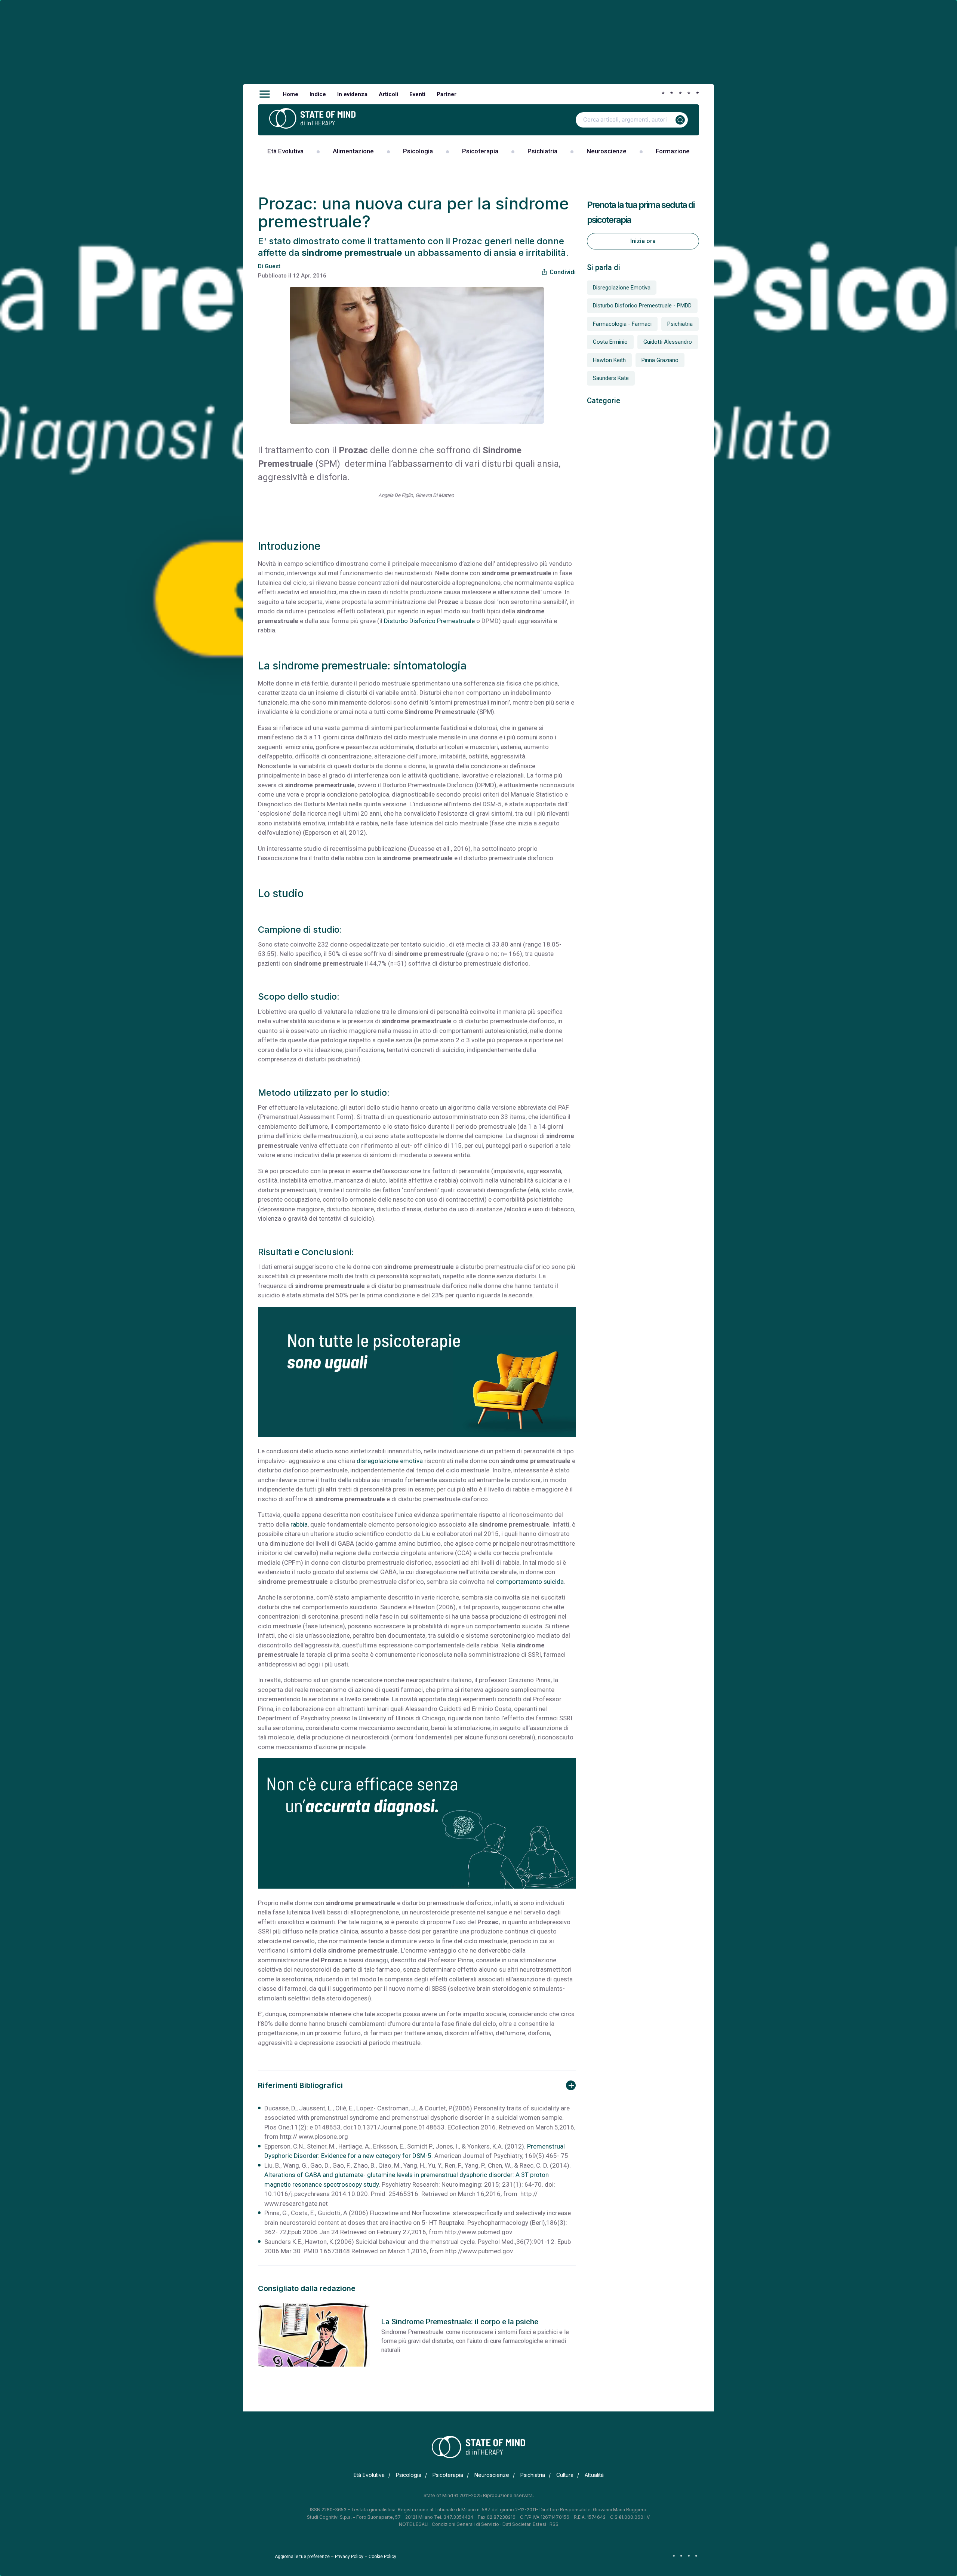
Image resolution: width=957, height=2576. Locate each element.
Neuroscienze (607, 151)
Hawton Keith (609, 360)
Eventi (417, 94)
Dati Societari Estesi (524, 2524)
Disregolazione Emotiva (622, 288)
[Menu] (265, 94)
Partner (447, 94)
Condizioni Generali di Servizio (465, 2524)
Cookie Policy (382, 2557)
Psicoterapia (480, 151)
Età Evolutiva (285, 151)
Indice (318, 94)
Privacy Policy (349, 2557)
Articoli (388, 94)
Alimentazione (353, 151)
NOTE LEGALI (414, 2524)
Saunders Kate (611, 378)
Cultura (565, 2475)
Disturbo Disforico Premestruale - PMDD (642, 306)
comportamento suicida (529, 1582)
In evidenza (352, 94)
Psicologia (418, 151)
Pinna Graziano (660, 360)
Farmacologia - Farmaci (622, 324)
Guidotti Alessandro (668, 342)
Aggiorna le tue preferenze (302, 2557)
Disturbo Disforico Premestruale (429, 621)
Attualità (594, 2475)
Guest (273, 266)
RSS (554, 2524)
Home (290, 94)
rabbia (299, 1524)
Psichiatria (542, 151)
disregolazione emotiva (390, 1461)
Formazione (673, 151)
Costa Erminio (610, 342)
